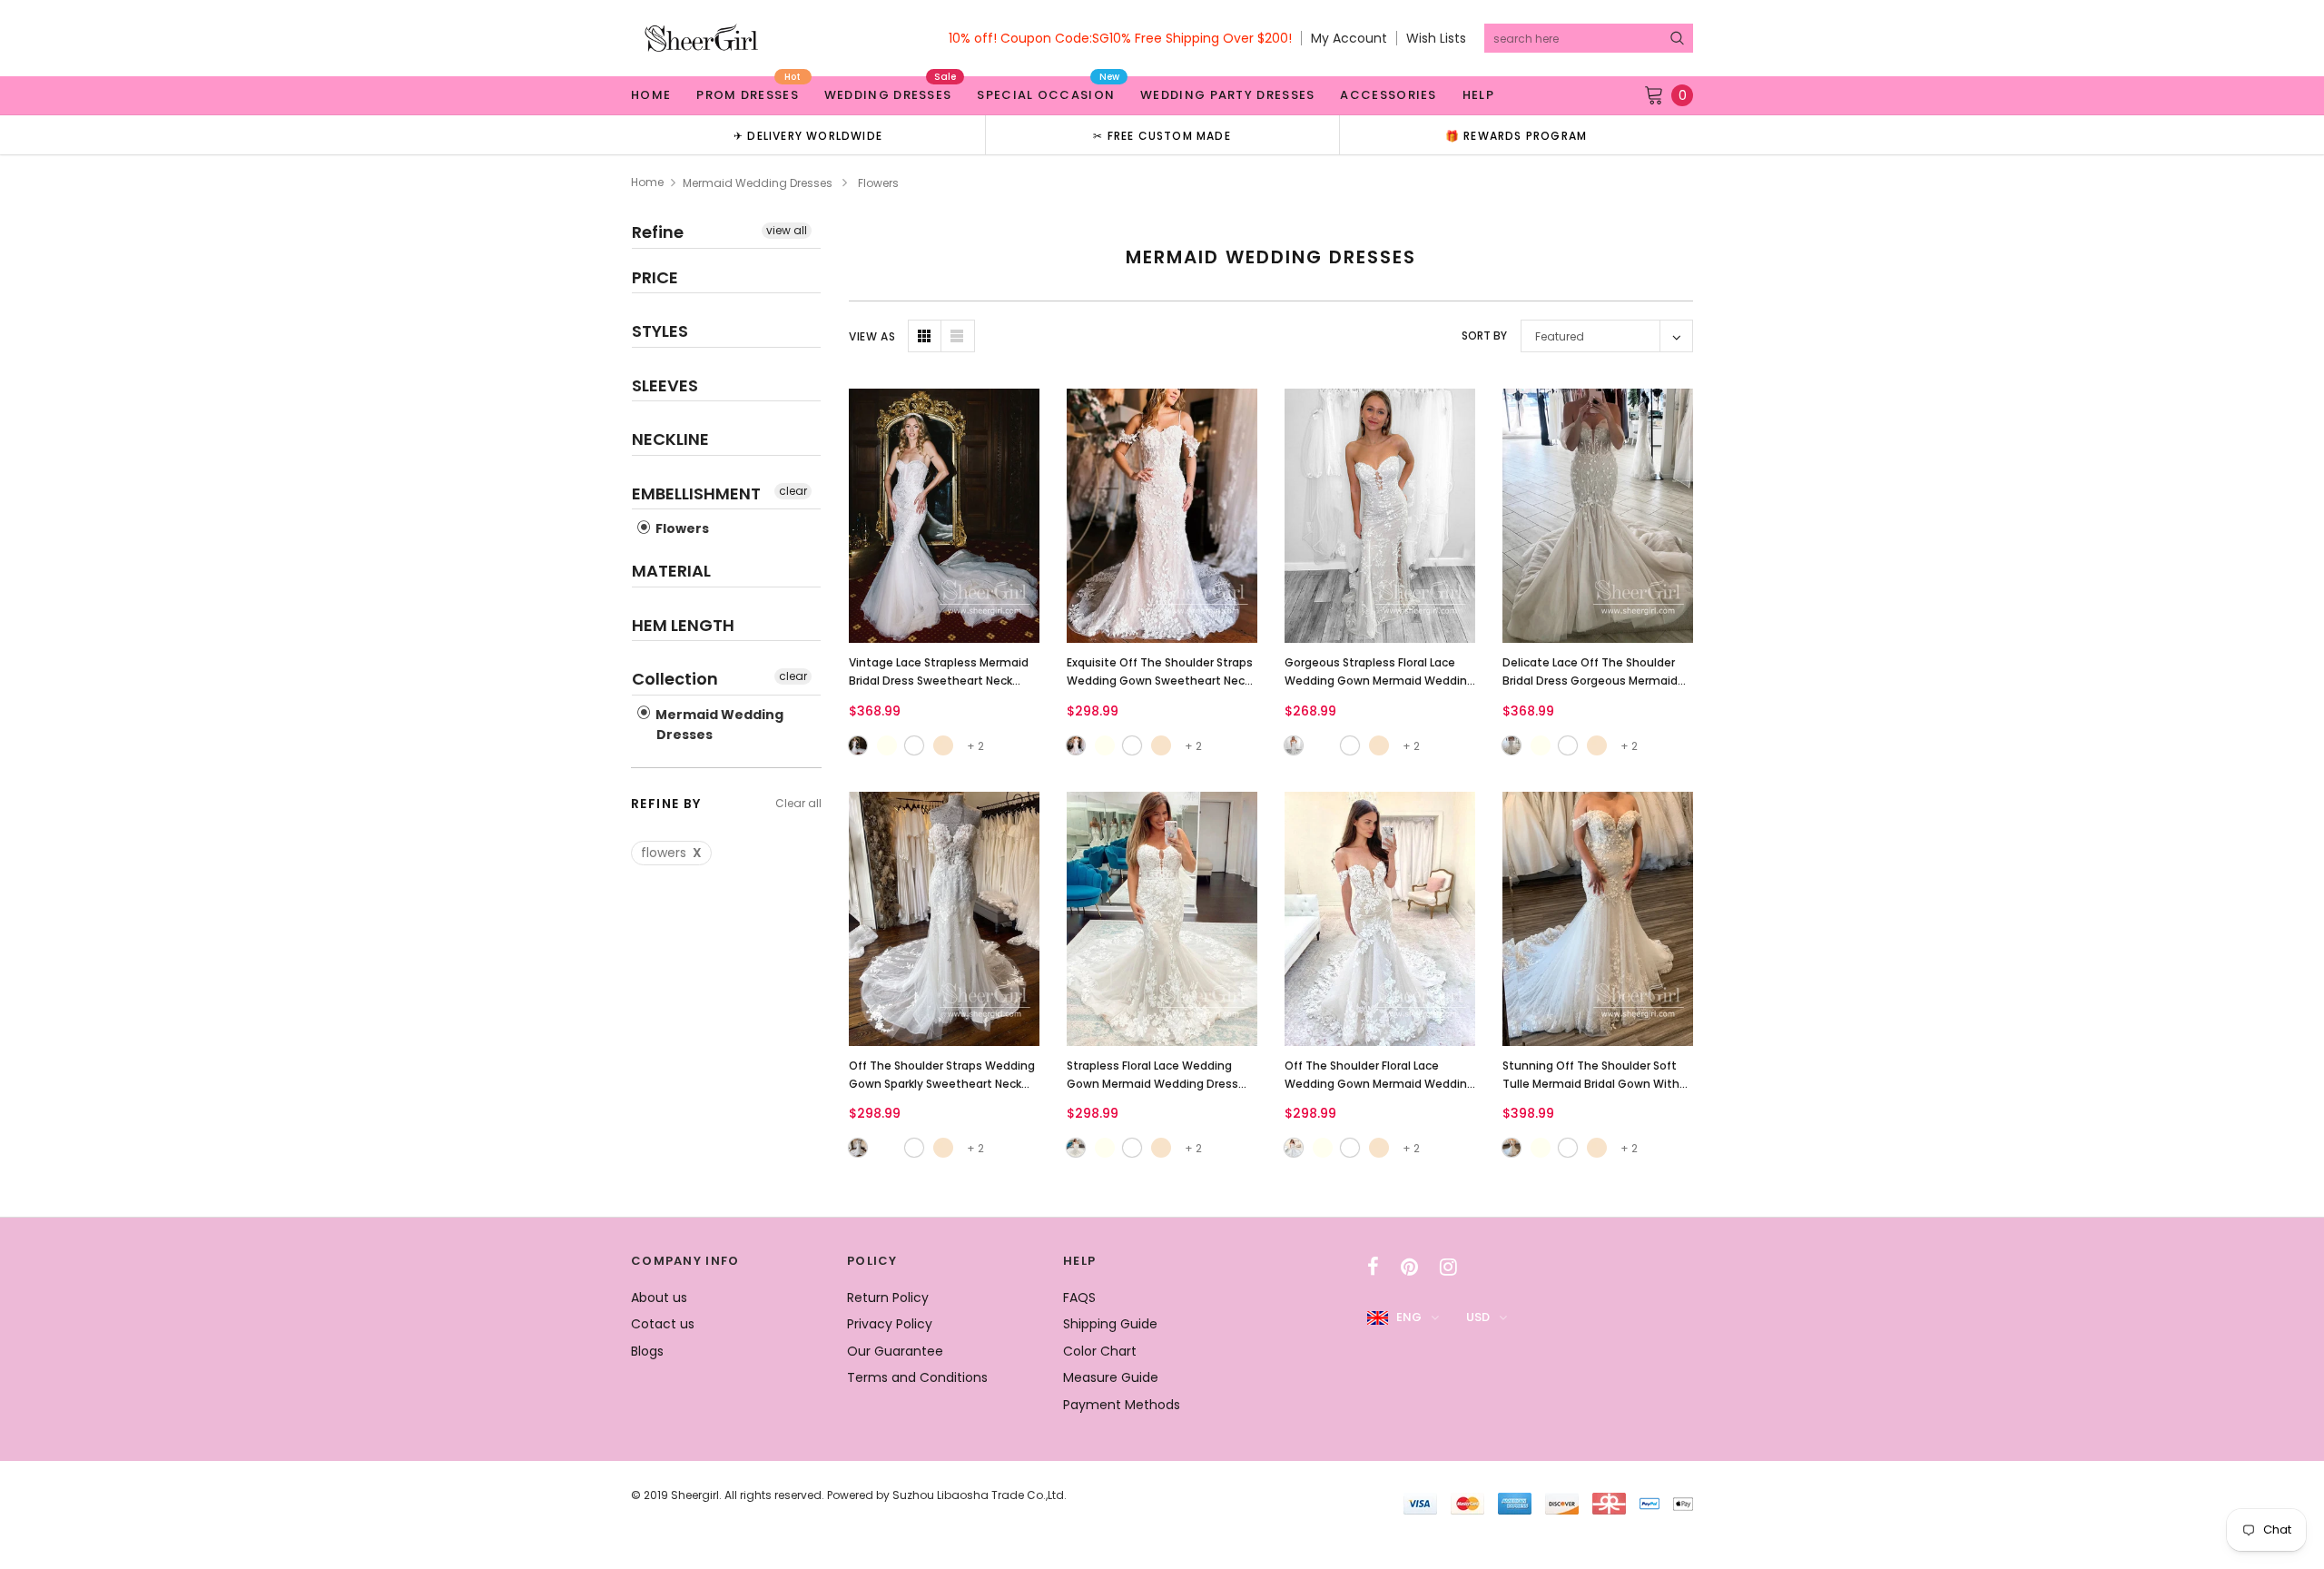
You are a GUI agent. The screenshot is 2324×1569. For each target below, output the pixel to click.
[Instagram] (1448, 1267)
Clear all (798, 803)
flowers (671, 853)
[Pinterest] (1409, 1267)
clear (793, 491)
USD (1478, 1317)
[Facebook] (1373, 1267)
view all (787, 230)
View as (872, 336)
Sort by (1484, 336)
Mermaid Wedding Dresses (758, 183)
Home (647, 182)
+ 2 (975, 746)
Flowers (681, 528)
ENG (1409, 1317)
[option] (808, 135)
